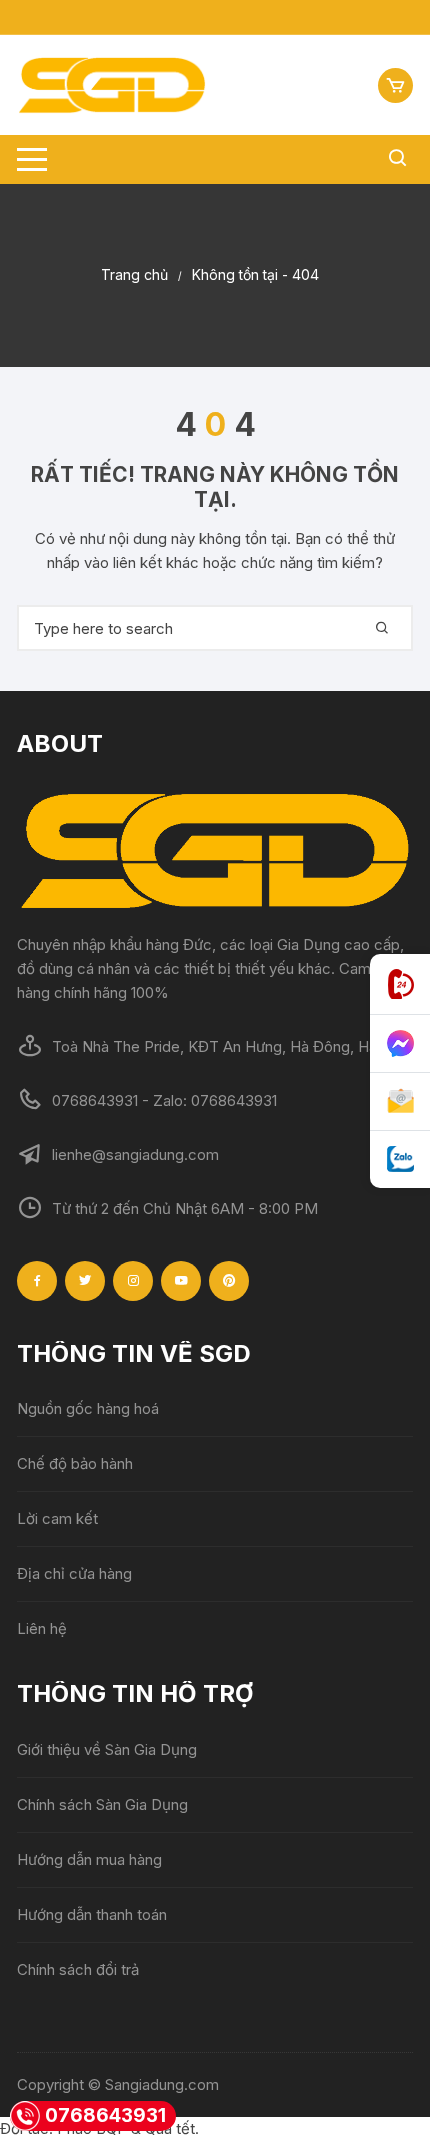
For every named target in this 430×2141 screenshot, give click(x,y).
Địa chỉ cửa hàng (74, 1573)
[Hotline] (400, 984)
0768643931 (105, 2115)
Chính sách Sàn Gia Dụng (102, 1804)
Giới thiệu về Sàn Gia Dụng (107, 1749)
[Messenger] (400, 1044)
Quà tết (170, 2128)
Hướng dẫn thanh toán (92, 1914)
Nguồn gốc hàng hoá (88, 1408)
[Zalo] (400, 1159)
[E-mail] (400, 1102)
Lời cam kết (57, 1518)
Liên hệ (42, 1628)
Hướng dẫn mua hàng (89, 1859)
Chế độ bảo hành (75, 1463)
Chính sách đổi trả (78, 1969)
